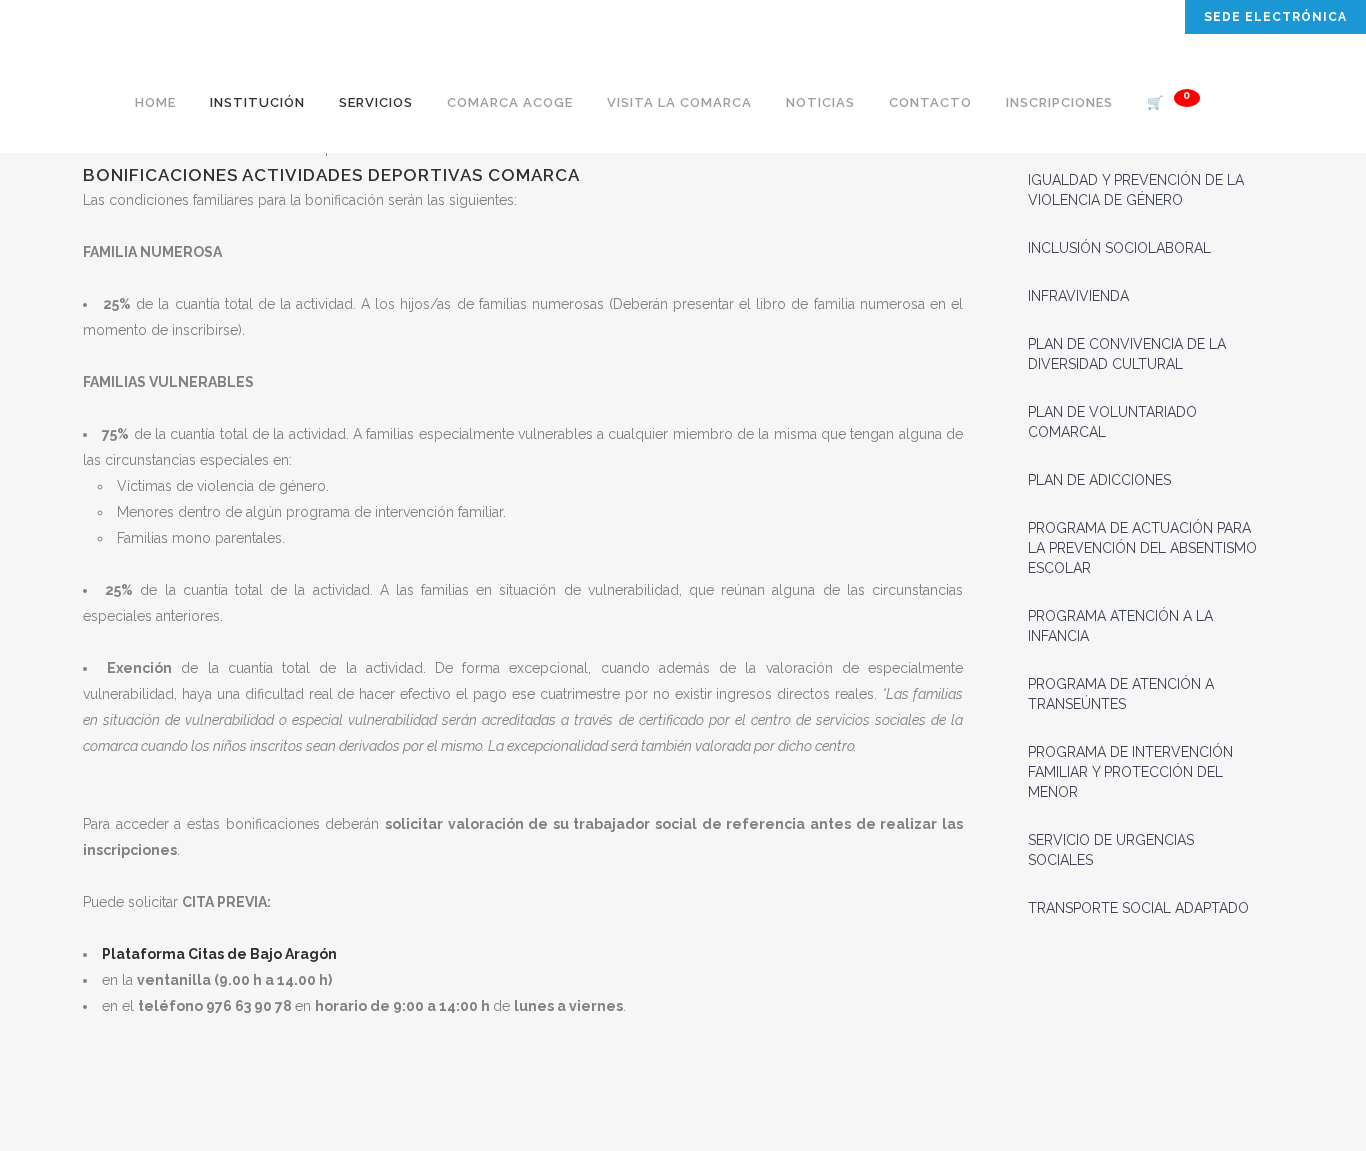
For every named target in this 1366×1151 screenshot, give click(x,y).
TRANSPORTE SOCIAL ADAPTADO (1138, 908)
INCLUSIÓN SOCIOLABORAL (1119, 248)
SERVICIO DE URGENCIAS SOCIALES (1111, 850)
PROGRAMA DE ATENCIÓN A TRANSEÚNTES (1121, 694)
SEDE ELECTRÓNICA (1275, 17)
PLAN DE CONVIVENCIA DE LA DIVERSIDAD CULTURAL (1127, 354)
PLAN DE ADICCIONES (1099, 480)
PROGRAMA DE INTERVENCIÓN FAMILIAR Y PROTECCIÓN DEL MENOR (1130, 772)
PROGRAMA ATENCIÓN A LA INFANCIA (1120, 626)
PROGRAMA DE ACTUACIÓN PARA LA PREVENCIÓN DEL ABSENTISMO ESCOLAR (1142, 548)
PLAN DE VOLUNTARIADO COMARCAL (1112, 422)
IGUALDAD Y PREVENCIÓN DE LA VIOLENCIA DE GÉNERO (1136, 190)
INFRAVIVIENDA (1078, 296)
